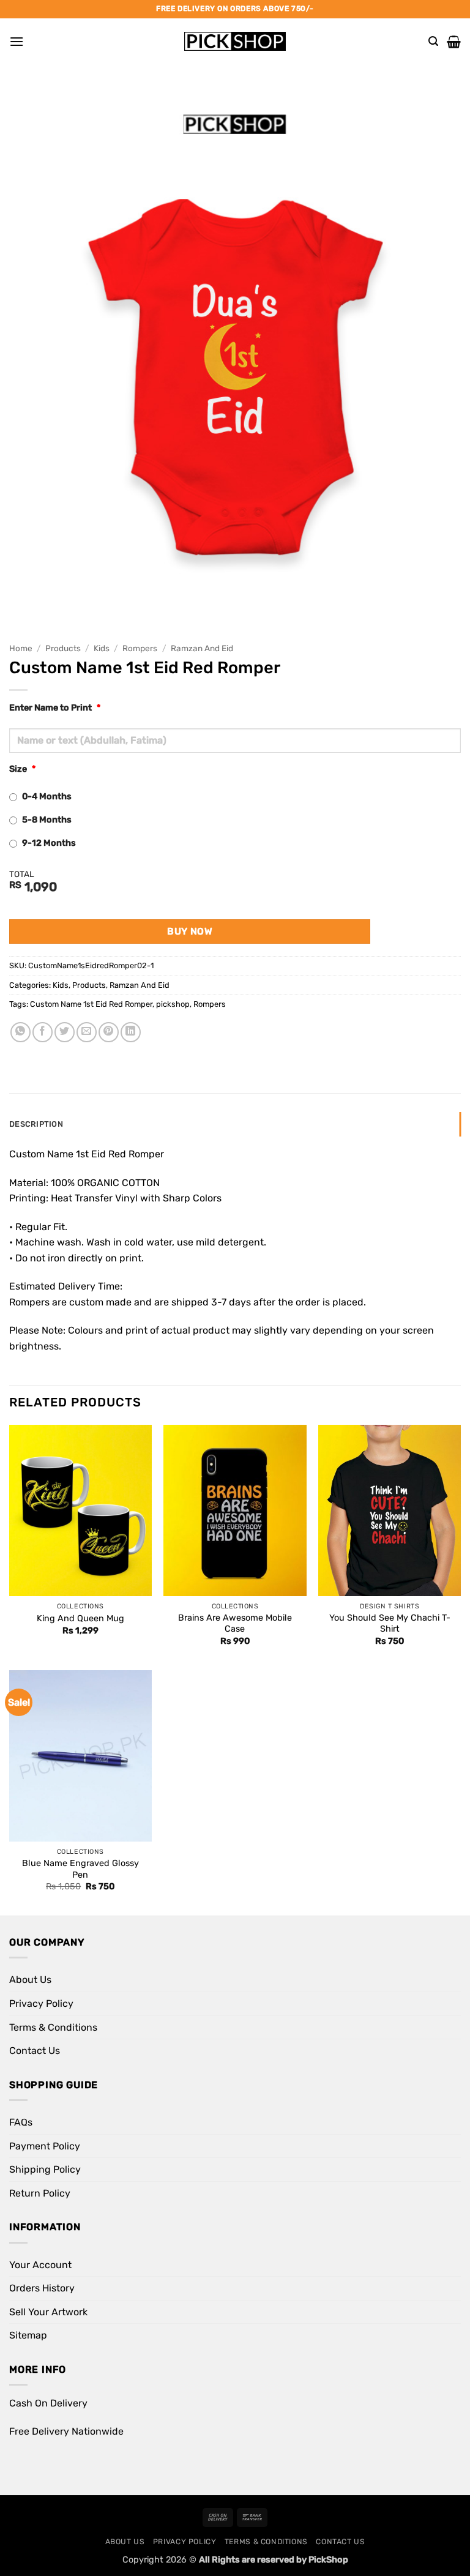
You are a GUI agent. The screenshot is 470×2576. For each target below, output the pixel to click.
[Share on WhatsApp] (21, 1032)
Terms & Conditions (53, 2027)
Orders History (42, 2288)
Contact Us (35, 2051)
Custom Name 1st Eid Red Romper (91, 1004)
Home (21, 648)
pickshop (173, 1004)
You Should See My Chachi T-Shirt (390, 1624)
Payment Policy (45, 2146)
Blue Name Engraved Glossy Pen (80, 1869)
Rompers (140, 648)
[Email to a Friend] (87, 1032)
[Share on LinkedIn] (131, 1032)
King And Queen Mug (80, 1618)
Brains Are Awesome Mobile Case (235, 1624)
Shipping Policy (45, 2169)
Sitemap (28, 2335)
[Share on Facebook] (43, 1032)
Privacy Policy (41, 2003)
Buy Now (190, 931)
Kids (102, 648)
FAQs (21, 2122)
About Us (30, 1980)
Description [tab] (36, 1124)
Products (63, 648)
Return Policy (40, 2193)
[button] (17, 41)
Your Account (40, 2265)
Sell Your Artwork (48, 2312)
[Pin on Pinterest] (109, 1032)
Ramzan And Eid (202, 648)
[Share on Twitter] (65, 1032)
